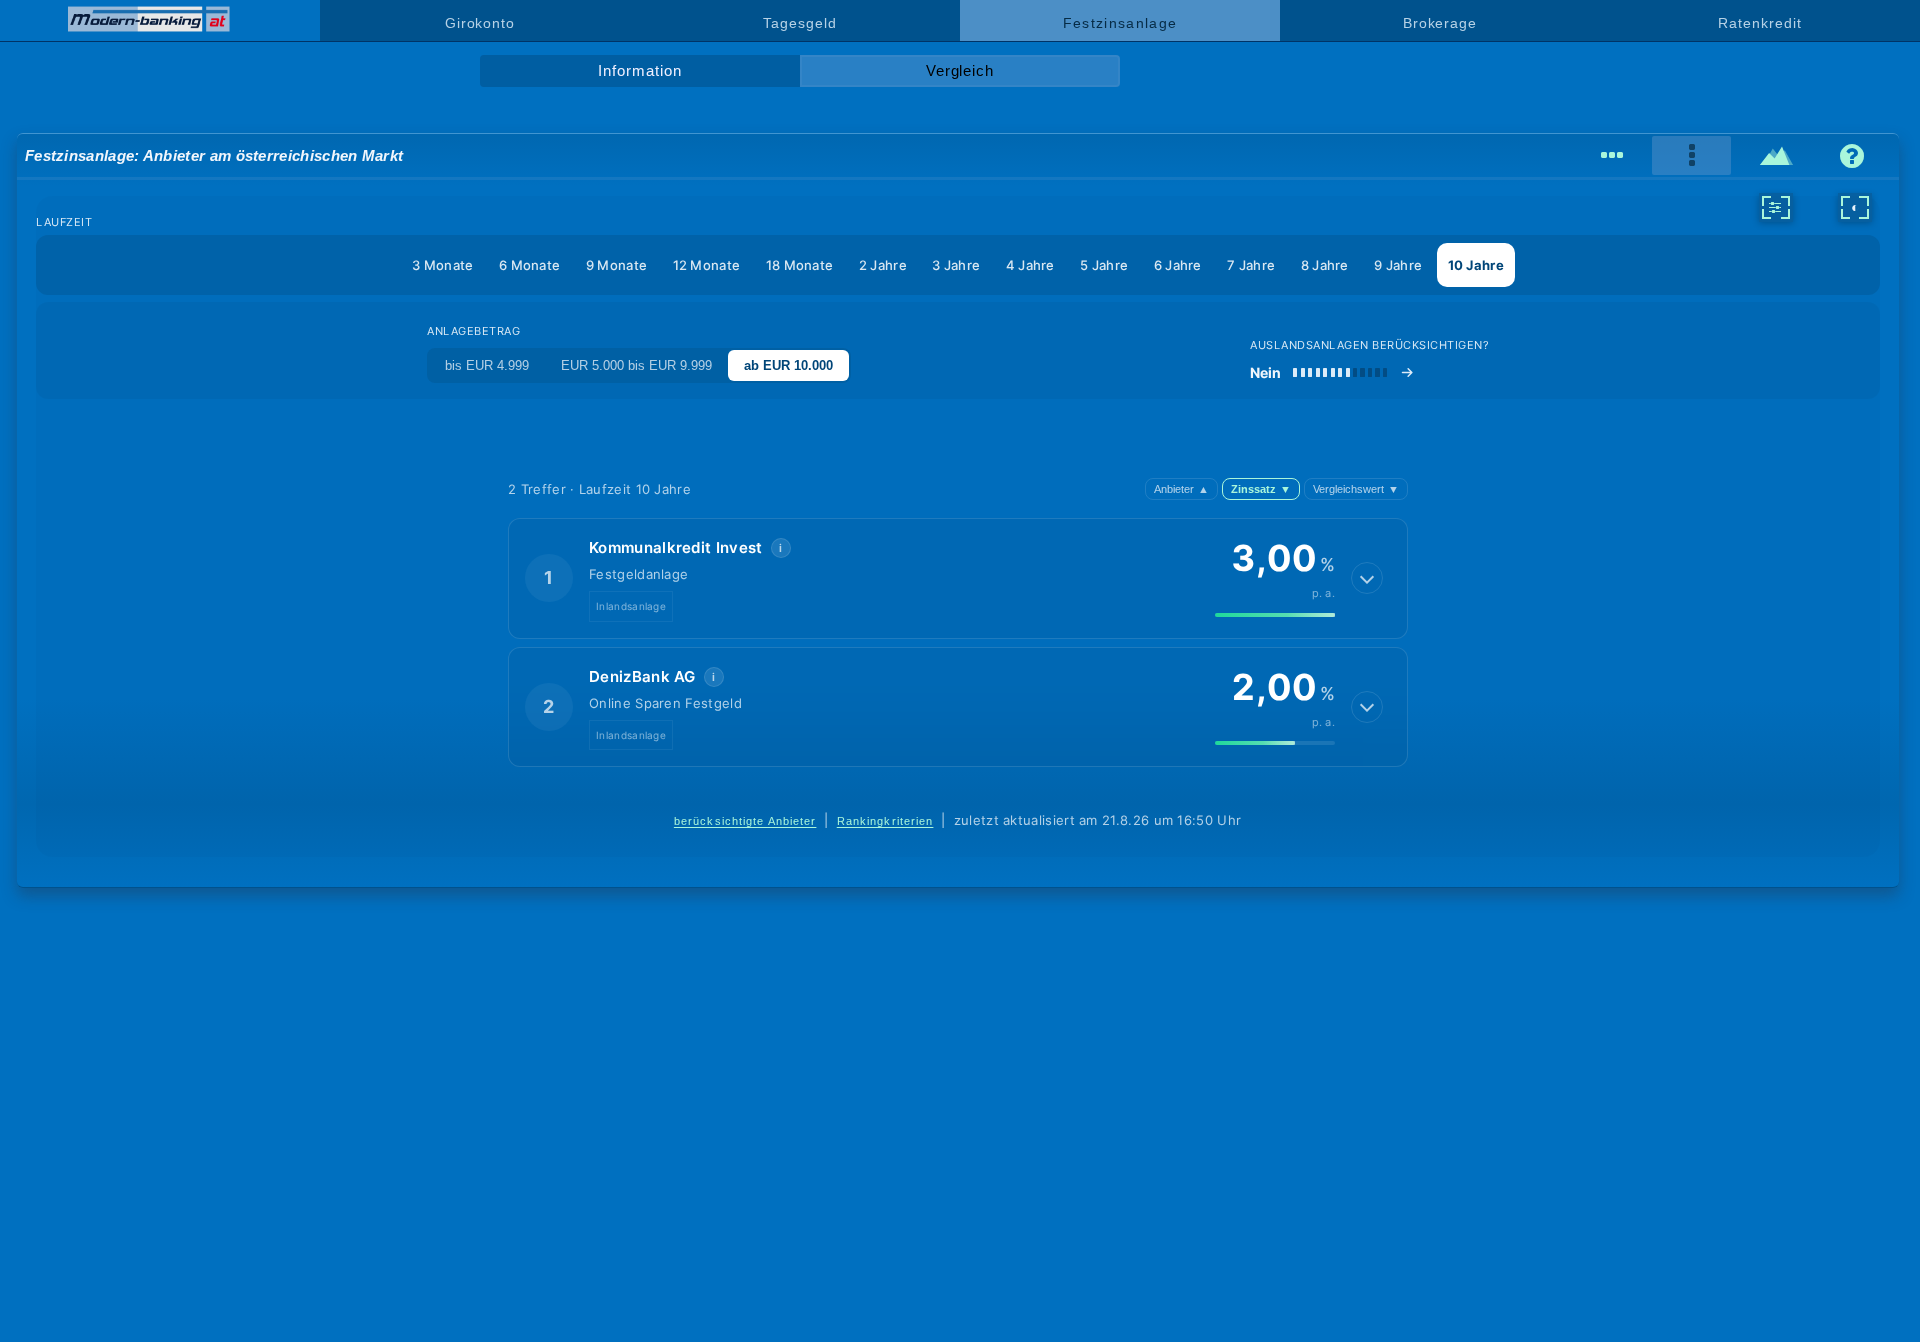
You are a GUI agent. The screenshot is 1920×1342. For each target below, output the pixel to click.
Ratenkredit (1759, 23)
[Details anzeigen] (1367, 578)
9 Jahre (1398, 265)
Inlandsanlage (631, 606)
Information (639, 71)
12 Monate (707, 265)
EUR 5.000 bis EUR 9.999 (636, 365)
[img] (1275, 615)
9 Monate (616, 265)
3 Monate (442, 265)
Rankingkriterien (885, 821)
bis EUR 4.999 (487, 365)
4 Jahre (1030, 265)
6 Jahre (1178, 265)
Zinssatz (1261, 489)
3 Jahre (956, 265)
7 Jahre (1251, 265)
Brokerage (1440, 23)
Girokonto (480, 23)
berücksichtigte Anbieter (745, 821)
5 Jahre (1104, 265)
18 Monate (800, 265)
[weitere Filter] (1776, 207)
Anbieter (1181, 489)
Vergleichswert (1356, 489)
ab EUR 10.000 (788, 365)
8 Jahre (1325, 265)
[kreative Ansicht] (1776, 156)
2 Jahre (883, 265)
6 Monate (529, 265)
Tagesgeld (799, 23)
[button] (958, 578)
